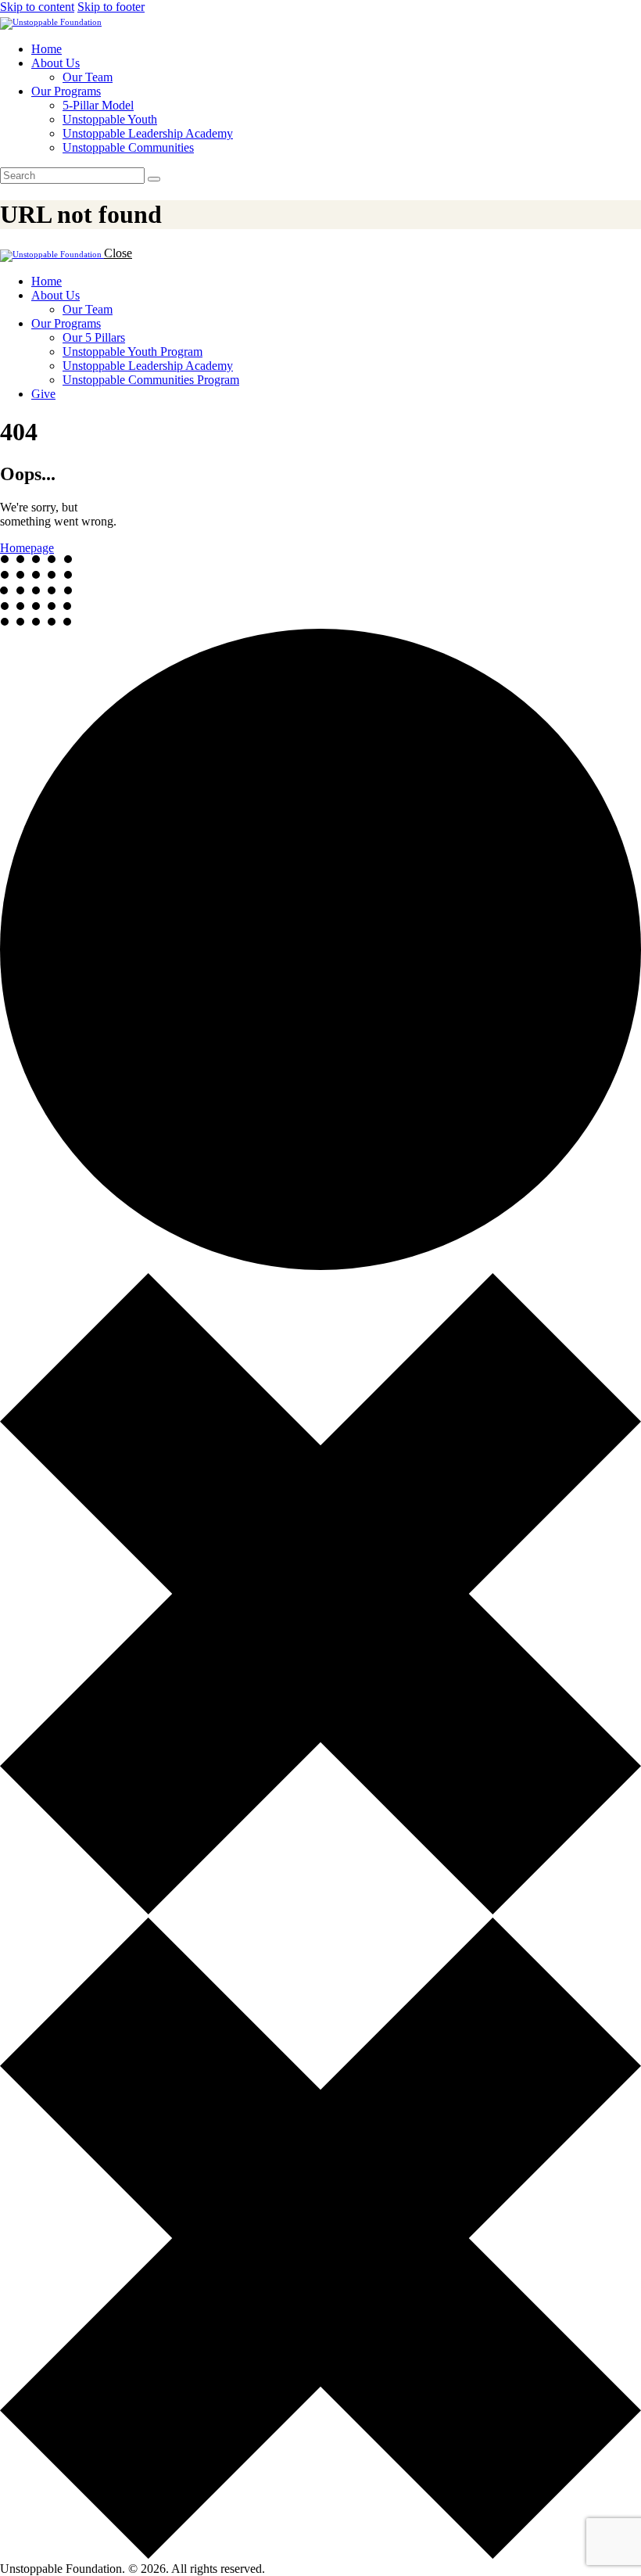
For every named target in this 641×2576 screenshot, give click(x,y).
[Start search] (154, 179)
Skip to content (37, 7)
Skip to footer (111, 7)
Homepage (27, 548)
